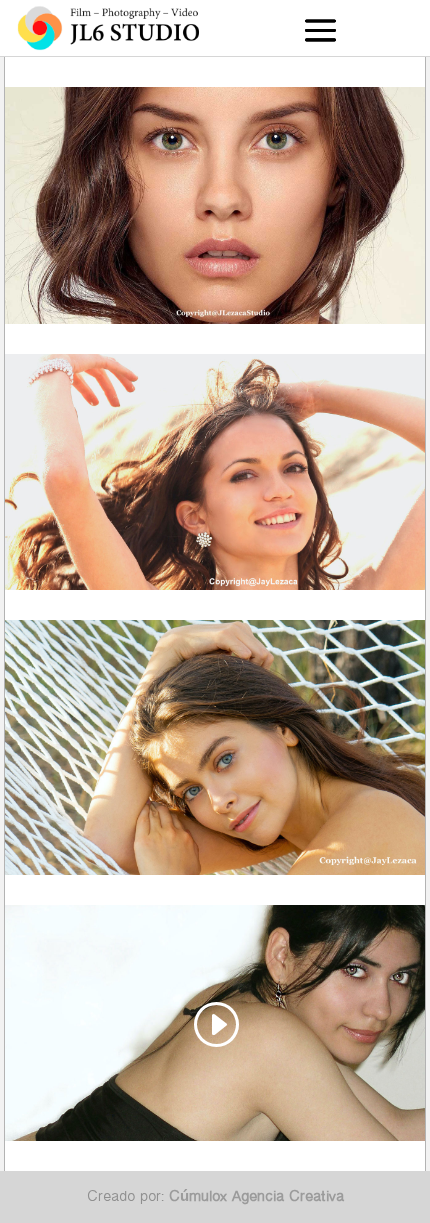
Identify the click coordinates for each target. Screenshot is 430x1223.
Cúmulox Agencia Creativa (256, 1196)
